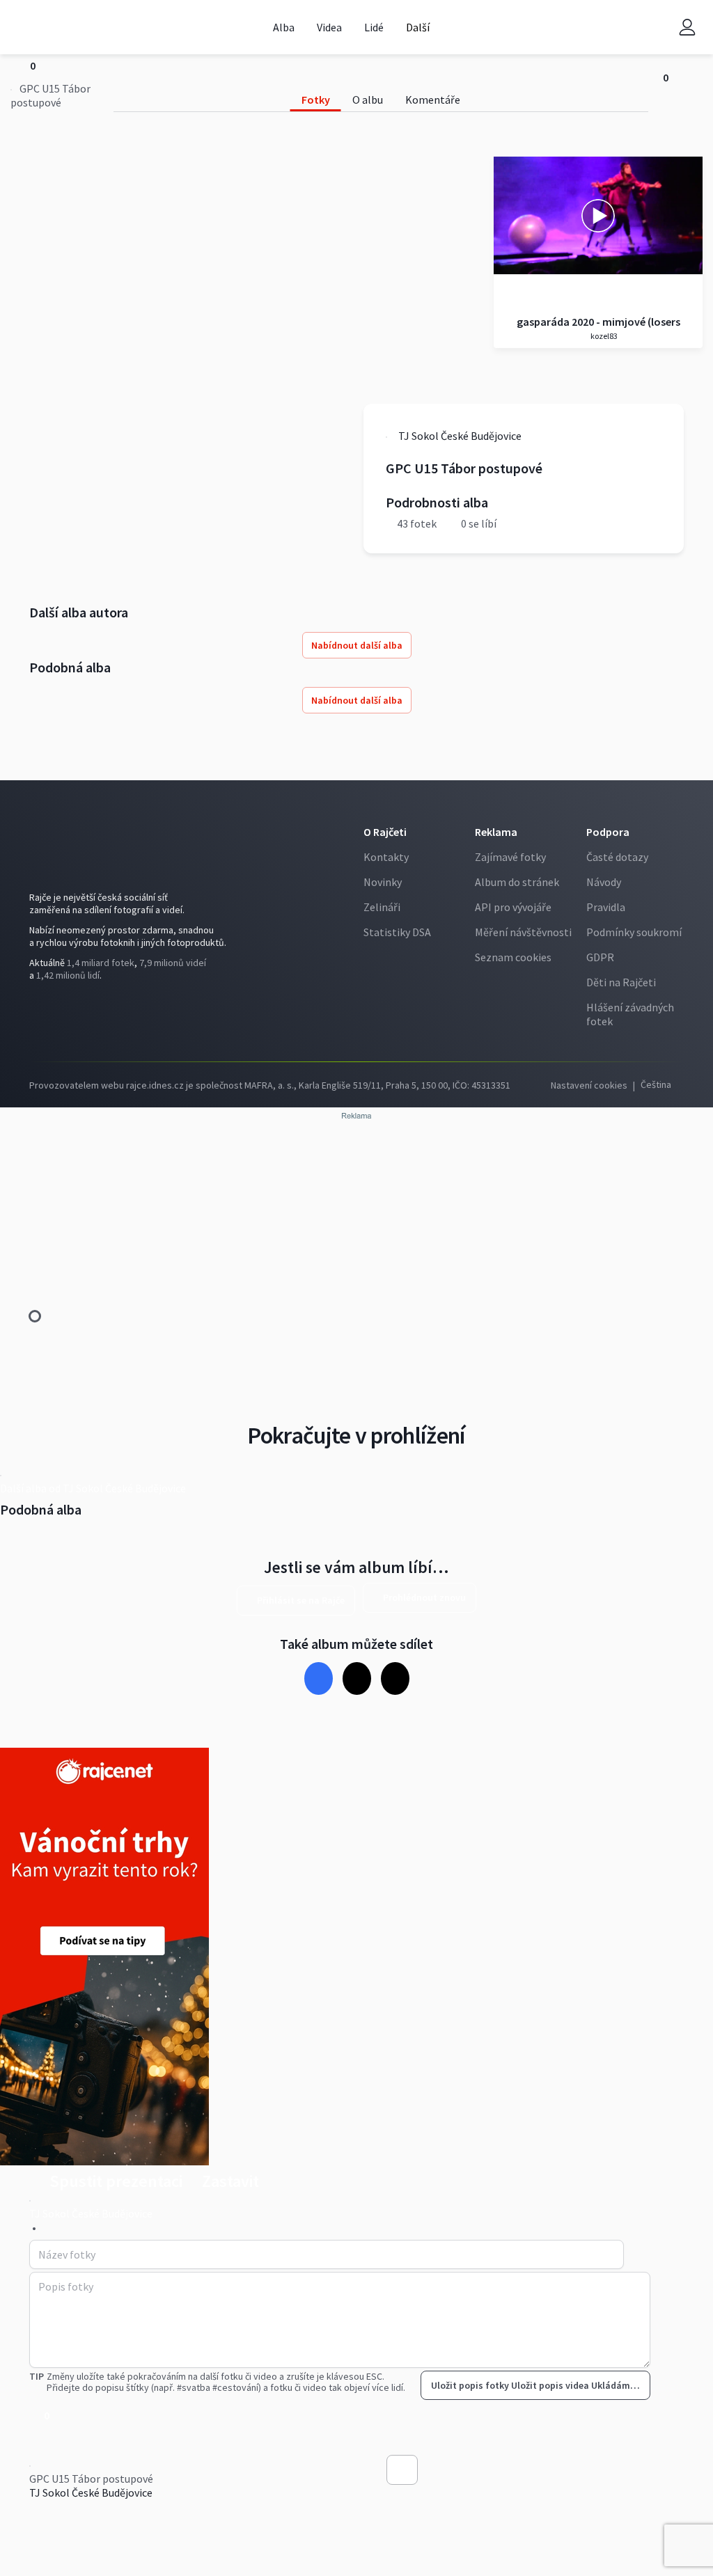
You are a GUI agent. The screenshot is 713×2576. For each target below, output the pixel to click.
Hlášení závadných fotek (630, 1014)
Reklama (496, 832)
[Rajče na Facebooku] (40, 1013)
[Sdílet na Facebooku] (318, 1678)
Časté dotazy (617, 857)
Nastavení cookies (589, 1085)
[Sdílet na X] (356, 1678)
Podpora (608, 832)
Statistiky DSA (397, 932)
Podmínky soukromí (634, 932)
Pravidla (606, 907)
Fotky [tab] (316, 100)
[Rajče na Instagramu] (62, 1013)
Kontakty (386, 857)
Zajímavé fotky (510, 857)
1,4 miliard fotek (101, 963)
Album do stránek (517, 882)
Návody (604, 882)
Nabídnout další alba (357, 645)
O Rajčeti (385, 832)
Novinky (383, 882)
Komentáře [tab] (433, 100)
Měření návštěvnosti (523, 932)
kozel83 (603, 336)
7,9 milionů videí (173, 963)
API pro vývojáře (513, 907)
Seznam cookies (513, 957)
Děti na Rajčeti (621, 982)
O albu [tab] (368, 100)
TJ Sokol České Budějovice (91, 2492)
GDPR (600, 957)
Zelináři (382, 907)
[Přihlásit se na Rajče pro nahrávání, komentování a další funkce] (687, 27)
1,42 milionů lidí (68, 975)
